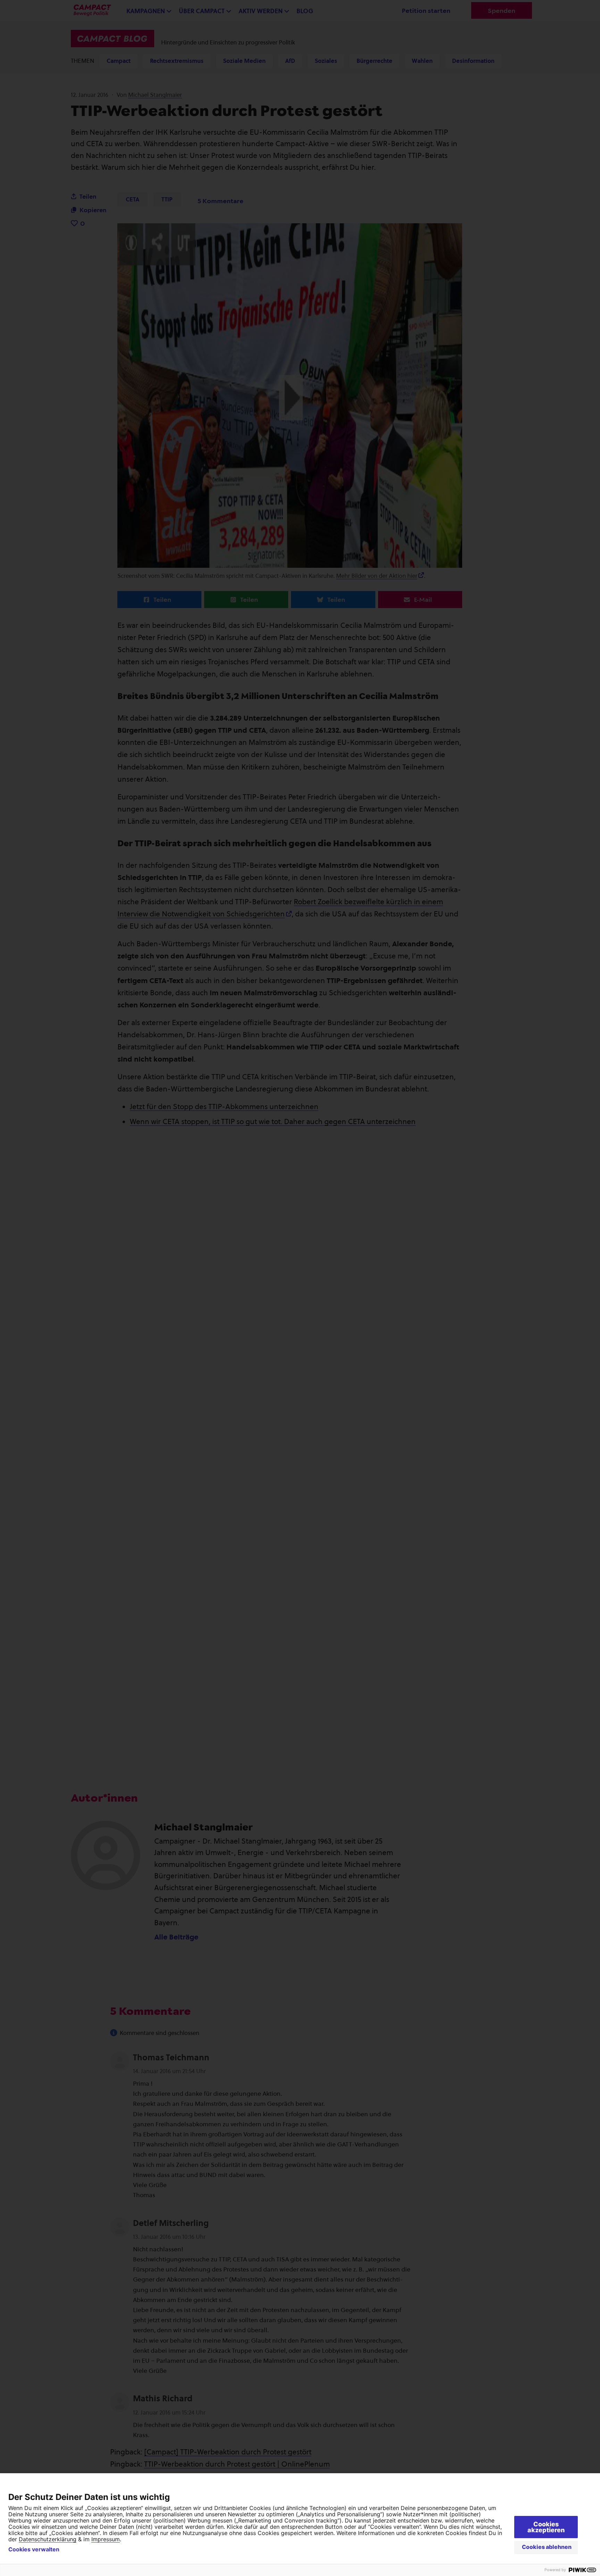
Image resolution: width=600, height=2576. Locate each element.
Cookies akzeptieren (546, 2527)
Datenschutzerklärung (48, 2539)
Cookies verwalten (34, 2549)
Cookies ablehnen (547, 2547)
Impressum (106, 2539)
